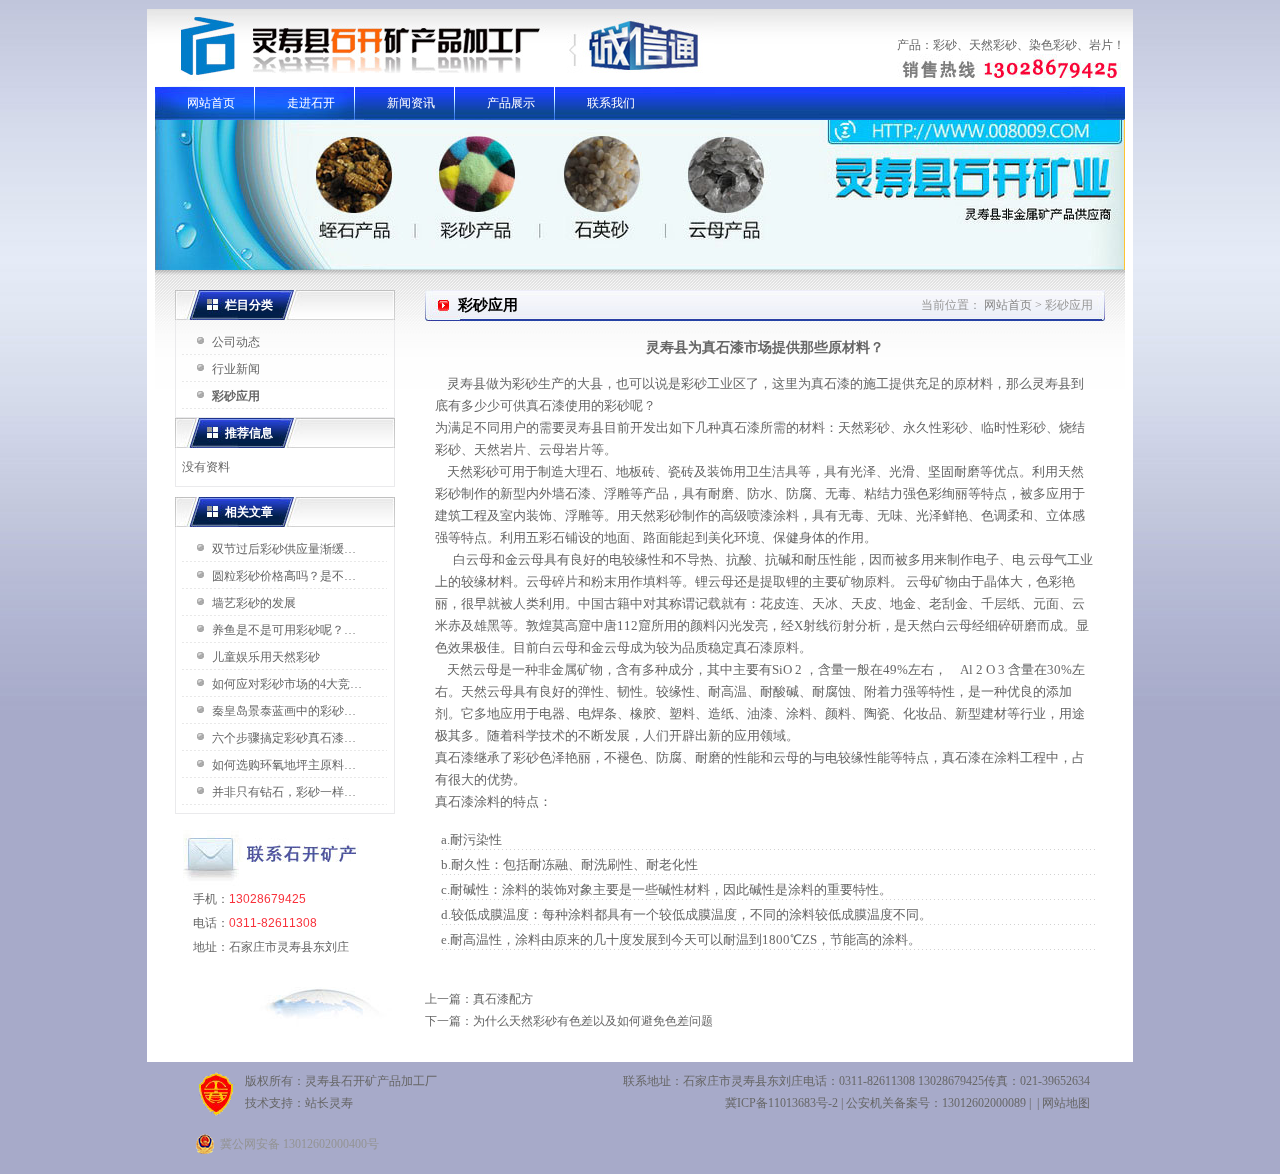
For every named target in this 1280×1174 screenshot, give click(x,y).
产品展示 (511, 103)
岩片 (1101, 45)
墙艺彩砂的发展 (254, 603)
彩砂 (945, 45)
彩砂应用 (236, 396)
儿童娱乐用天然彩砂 (266, 657)
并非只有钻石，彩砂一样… (284, 792)
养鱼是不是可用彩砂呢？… (284, 630)
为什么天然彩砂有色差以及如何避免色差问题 (593, 1021)
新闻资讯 (411, 103)
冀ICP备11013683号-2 (781, 1103)
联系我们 (611, 103)
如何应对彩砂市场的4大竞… (287, 684)
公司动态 (236, 342)
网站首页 (211, 103)
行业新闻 (236, 369)
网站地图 (1066, 1103)
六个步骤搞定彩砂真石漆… (284, 738)
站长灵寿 (329, 1103)
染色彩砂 (1053, 45)
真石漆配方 (503, 999)
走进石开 (311, 103)
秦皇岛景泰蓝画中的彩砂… (284, 711)
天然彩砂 (993, 45)
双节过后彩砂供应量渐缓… (284, 549)
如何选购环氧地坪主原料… (284, 765)
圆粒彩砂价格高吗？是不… (284, 576)
